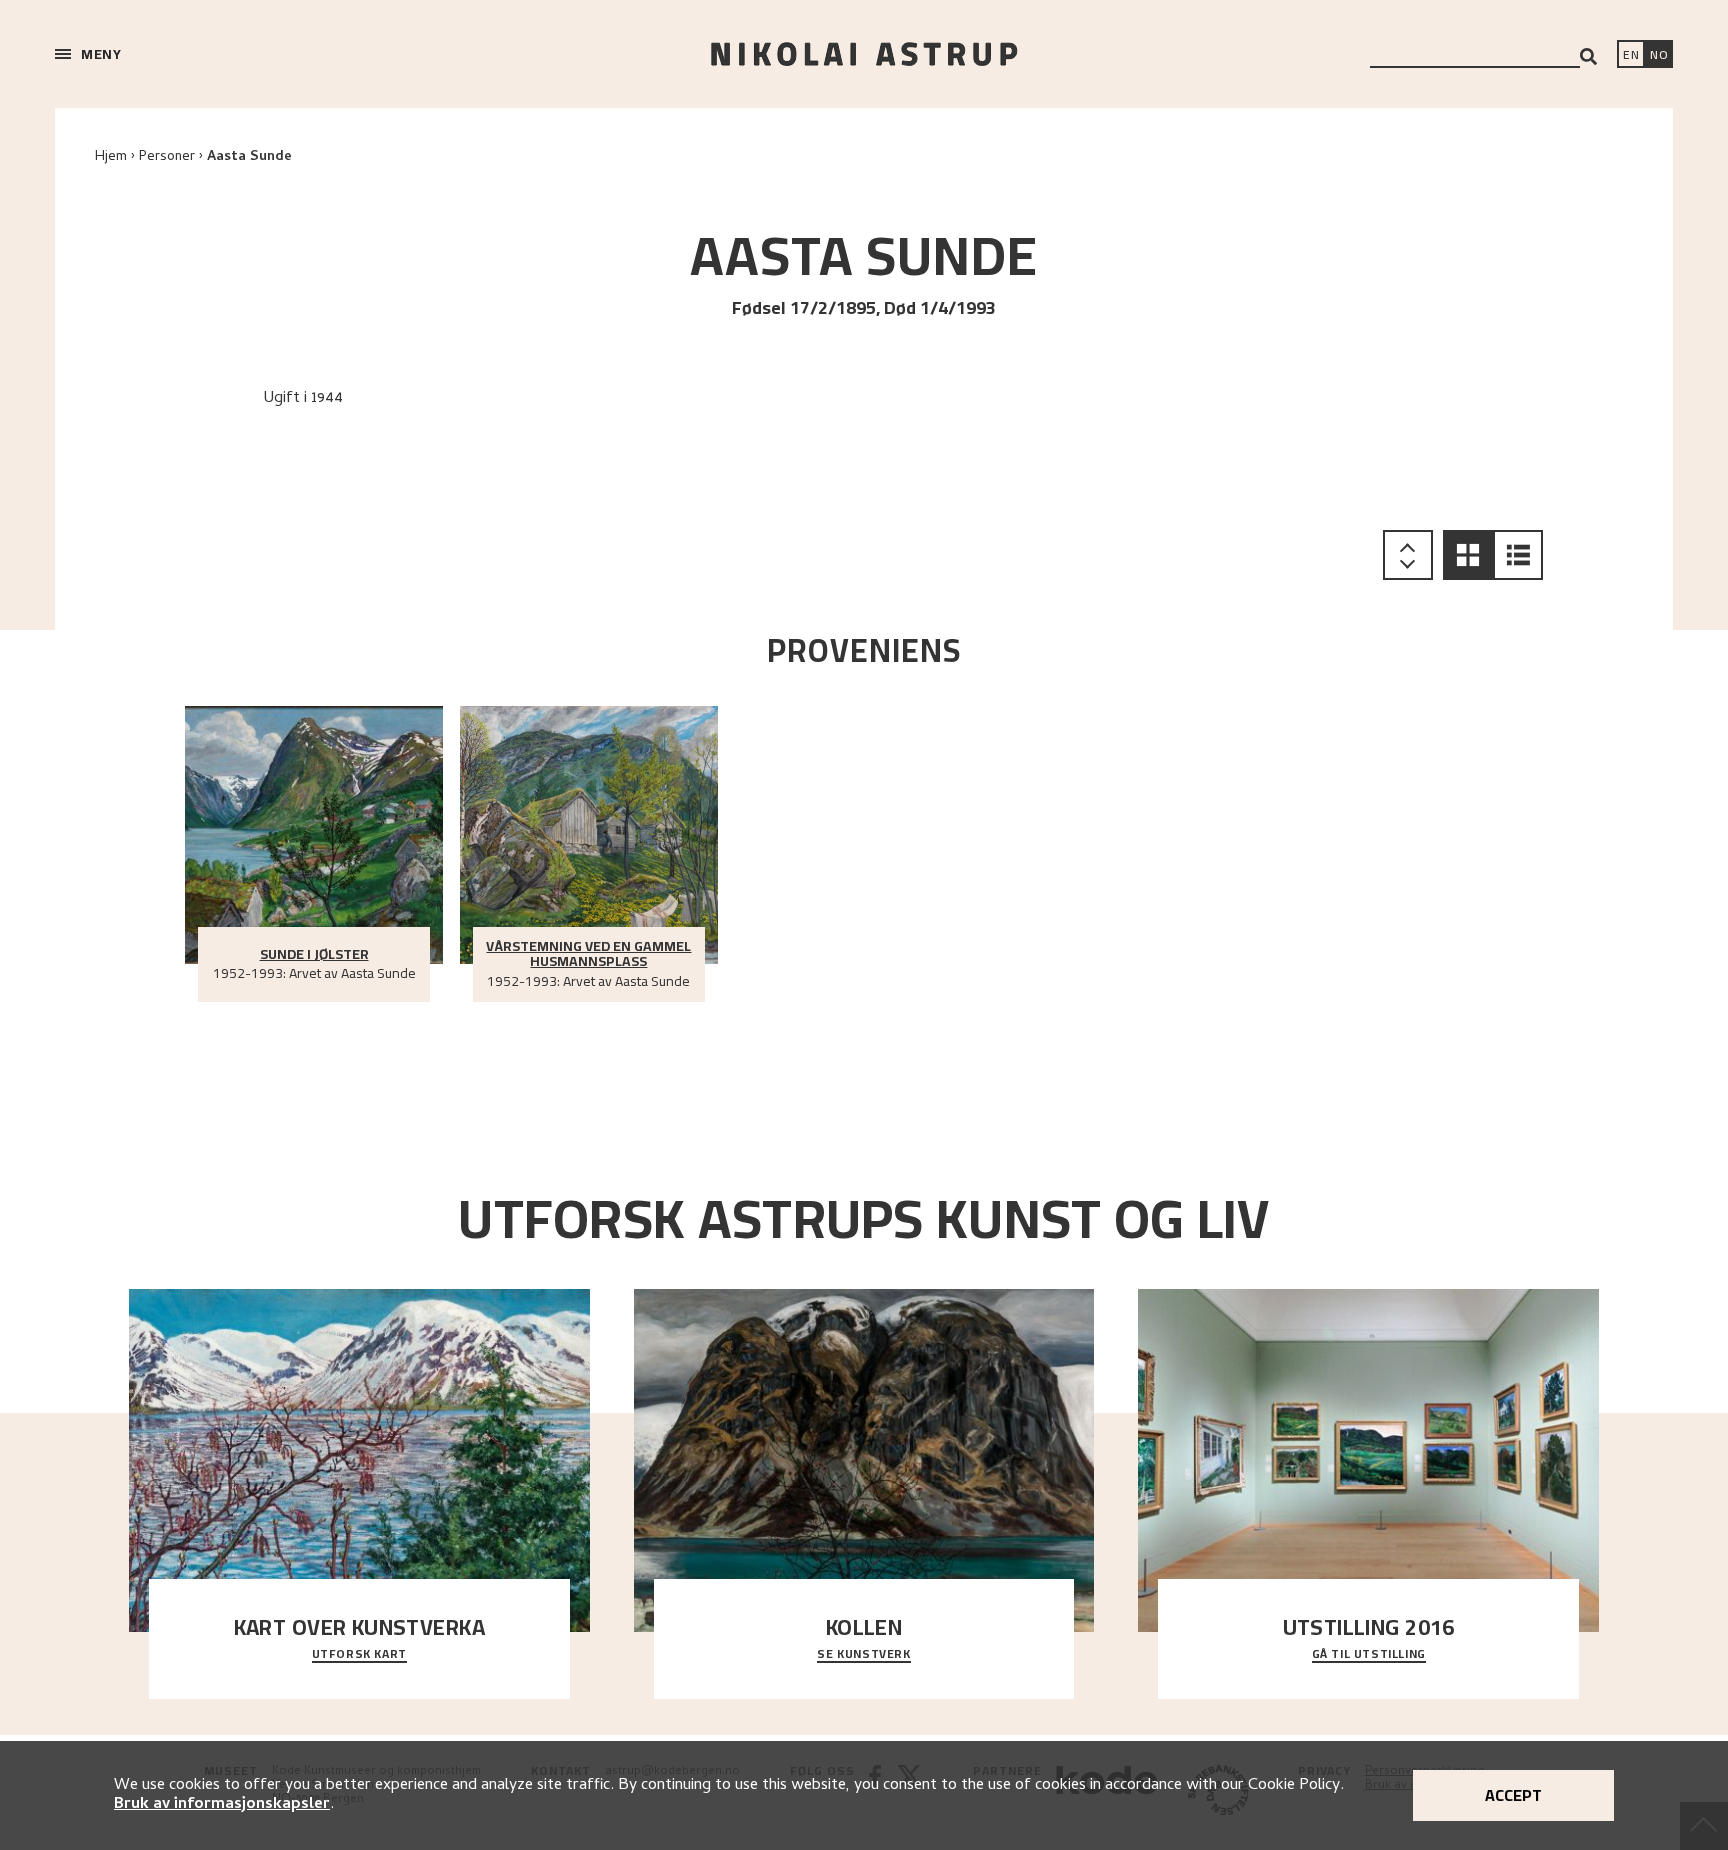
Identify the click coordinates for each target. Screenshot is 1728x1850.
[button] (1468, 555)
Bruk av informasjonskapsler (222, 1805)
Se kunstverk (863, 1655)
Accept (1513, 1795)
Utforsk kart (359, 1655)
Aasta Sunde (249, 157)
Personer (167, 157)
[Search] (1588, 56)
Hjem (111, 157)
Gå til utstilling (1369, 1655)
